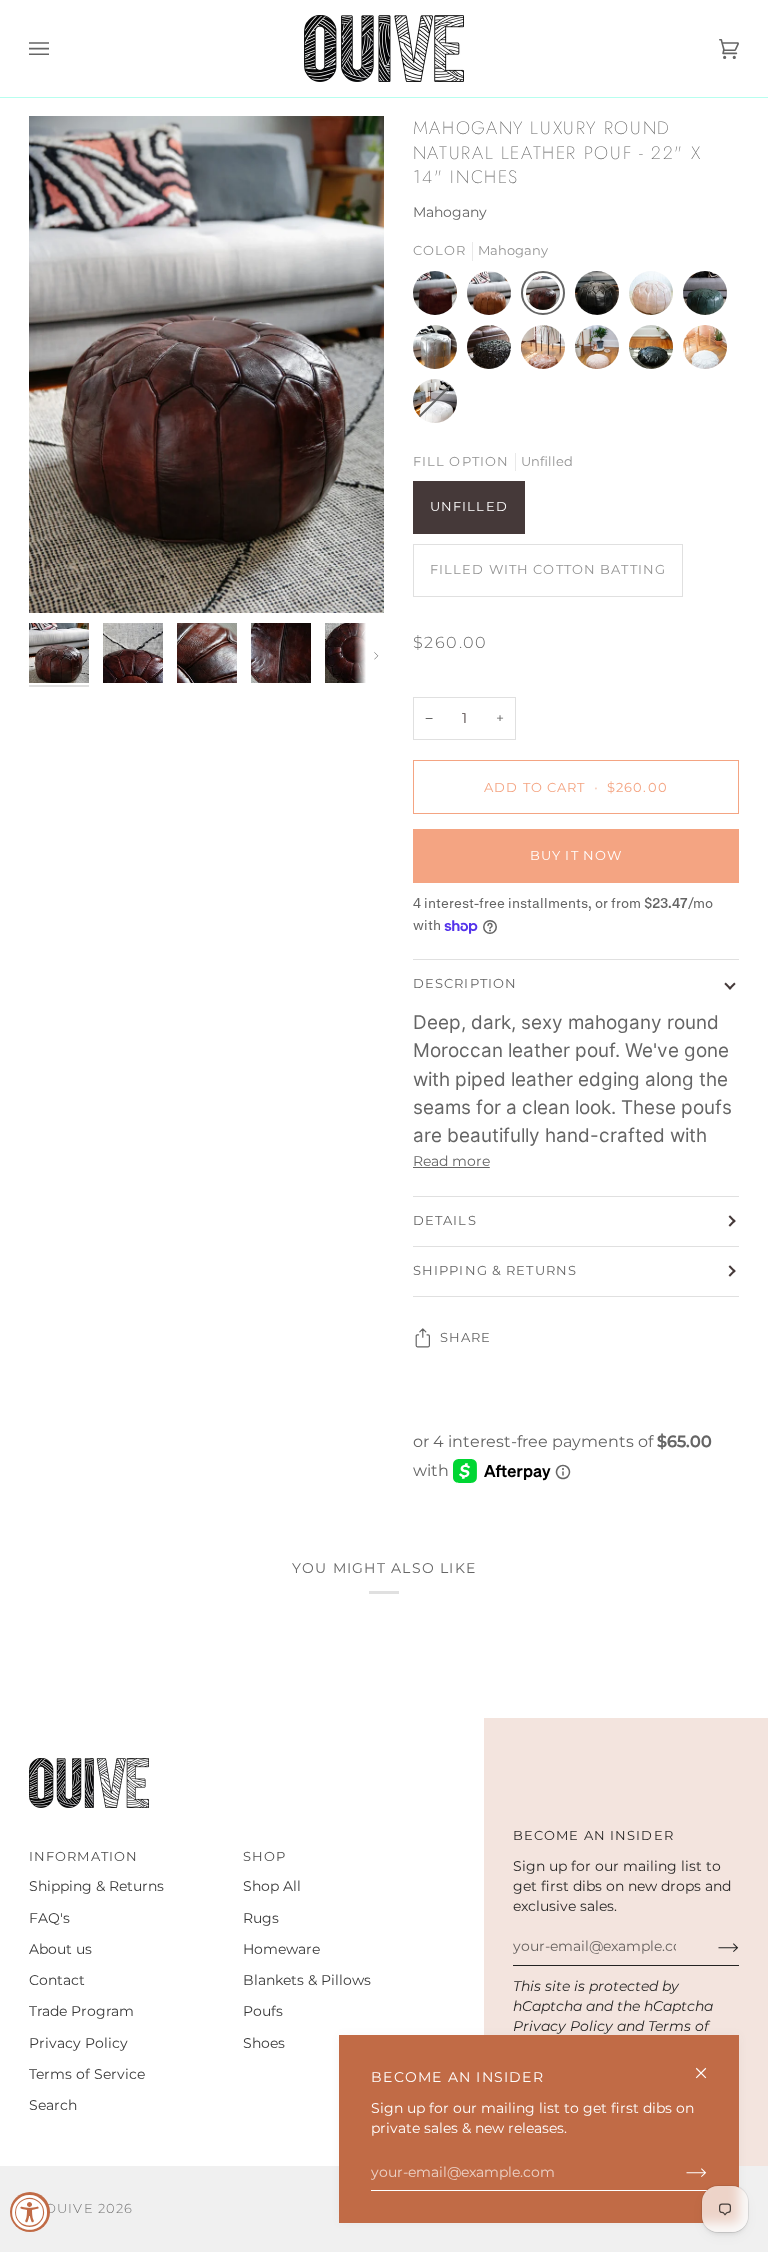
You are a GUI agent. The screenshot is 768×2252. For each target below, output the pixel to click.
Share (466, 1337)
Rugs (261, 1918)
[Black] (602, 298)
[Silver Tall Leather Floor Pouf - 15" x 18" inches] (440, 352)
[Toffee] (494, 298)
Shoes (264, 2043)
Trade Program (81, 2011)
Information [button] (83, 1856)
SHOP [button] (265, 1856)
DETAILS (445, 1220)
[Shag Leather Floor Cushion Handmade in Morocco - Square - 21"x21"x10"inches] (494, 352)
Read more (451, 1161)
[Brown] (548, 352)
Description (465, 983)
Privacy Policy (563, 2026)
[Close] (709, 2064)
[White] (710, 352)
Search (53, 2105)
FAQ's (49, 1918)
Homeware (281, 1949)
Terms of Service (87, 2074)
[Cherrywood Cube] (440, 298)
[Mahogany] (548, 298)
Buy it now (576, 855)
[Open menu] (59, 48)
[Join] (680, 2172)
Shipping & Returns (96, 1886)
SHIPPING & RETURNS (495, 1270)
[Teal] (710, 298)
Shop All (272, 1886)
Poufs (263, 2011)
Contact (57, 1980)
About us (60, 1949)
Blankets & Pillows (307, 1980)
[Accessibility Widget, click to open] (30, 2212)
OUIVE (69, 2208)
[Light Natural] (656, 298)
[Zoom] (206, 364)
